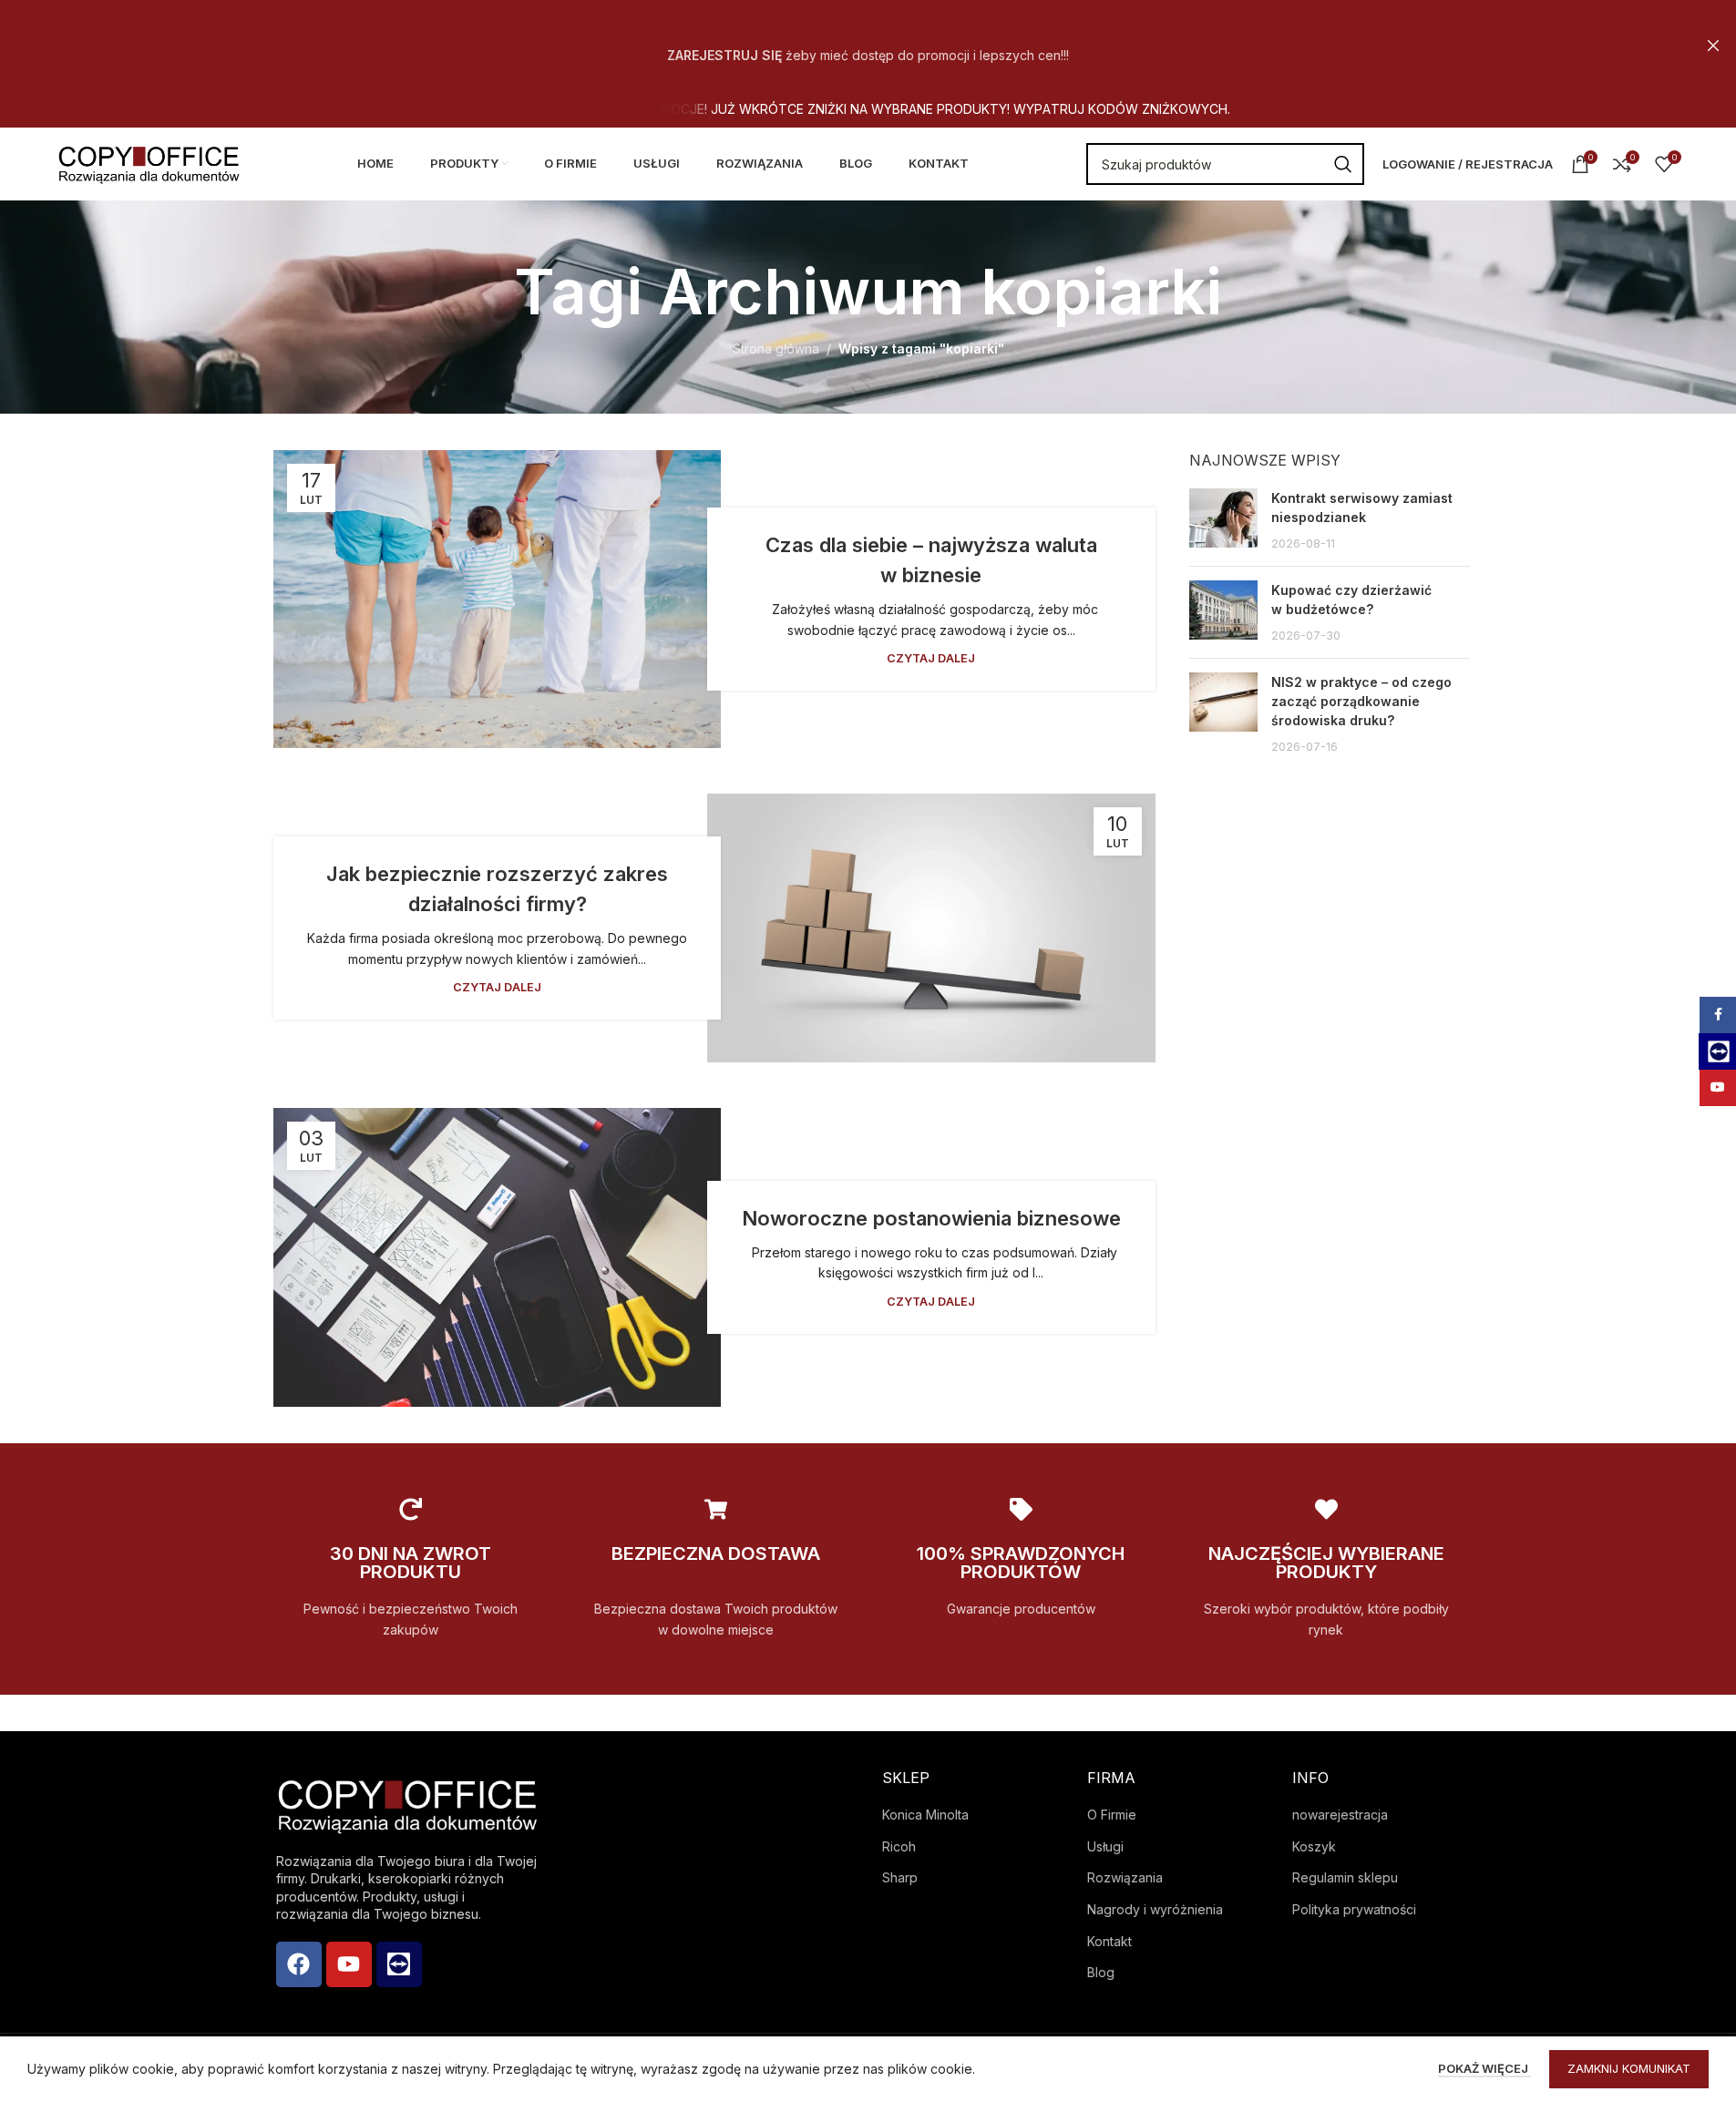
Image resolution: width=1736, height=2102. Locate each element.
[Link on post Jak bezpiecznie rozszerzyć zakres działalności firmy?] (931, 928)
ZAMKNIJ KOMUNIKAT (1629, 2068)
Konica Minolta (925, 1815)
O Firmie (1112, 1815)
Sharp (900, 1877)
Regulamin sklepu (1345, 1877)
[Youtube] (349, 1964)
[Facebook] (299, 1964)
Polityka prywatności (1354, 1909)
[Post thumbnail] (1223, 520)
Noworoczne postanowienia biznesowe (931, 1218)
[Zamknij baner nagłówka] (1713, 46)
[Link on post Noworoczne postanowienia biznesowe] (497, 1257)
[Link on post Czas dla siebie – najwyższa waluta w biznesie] (497, 600)
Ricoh (899, 1846)
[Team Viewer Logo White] (399, 1964)
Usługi (1105, 1846)
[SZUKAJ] (1343, 164)
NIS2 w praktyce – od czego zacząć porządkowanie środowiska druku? (1361, 701)
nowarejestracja (1340, 1815)
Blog (1101, 1972)
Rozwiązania (1125, 1877)
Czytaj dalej (931, 658)
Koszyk (1314, 1846)
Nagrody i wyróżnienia (1155, 1909)
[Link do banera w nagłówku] (868, 46)
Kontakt (1109, 1941)
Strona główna (776, 349)
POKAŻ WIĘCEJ (1484, 2068)
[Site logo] (149, 163)
